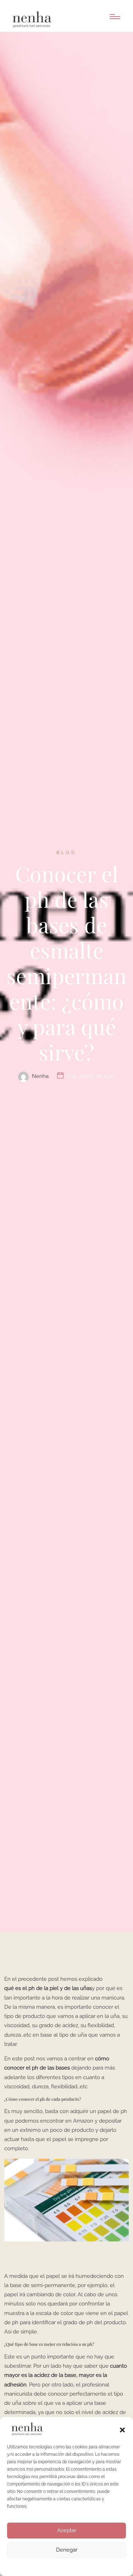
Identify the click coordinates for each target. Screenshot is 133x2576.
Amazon (83, 2121)
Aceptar (67, 2530)
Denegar (67, 2550)
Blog (66, 853)
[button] (122, 2429)
